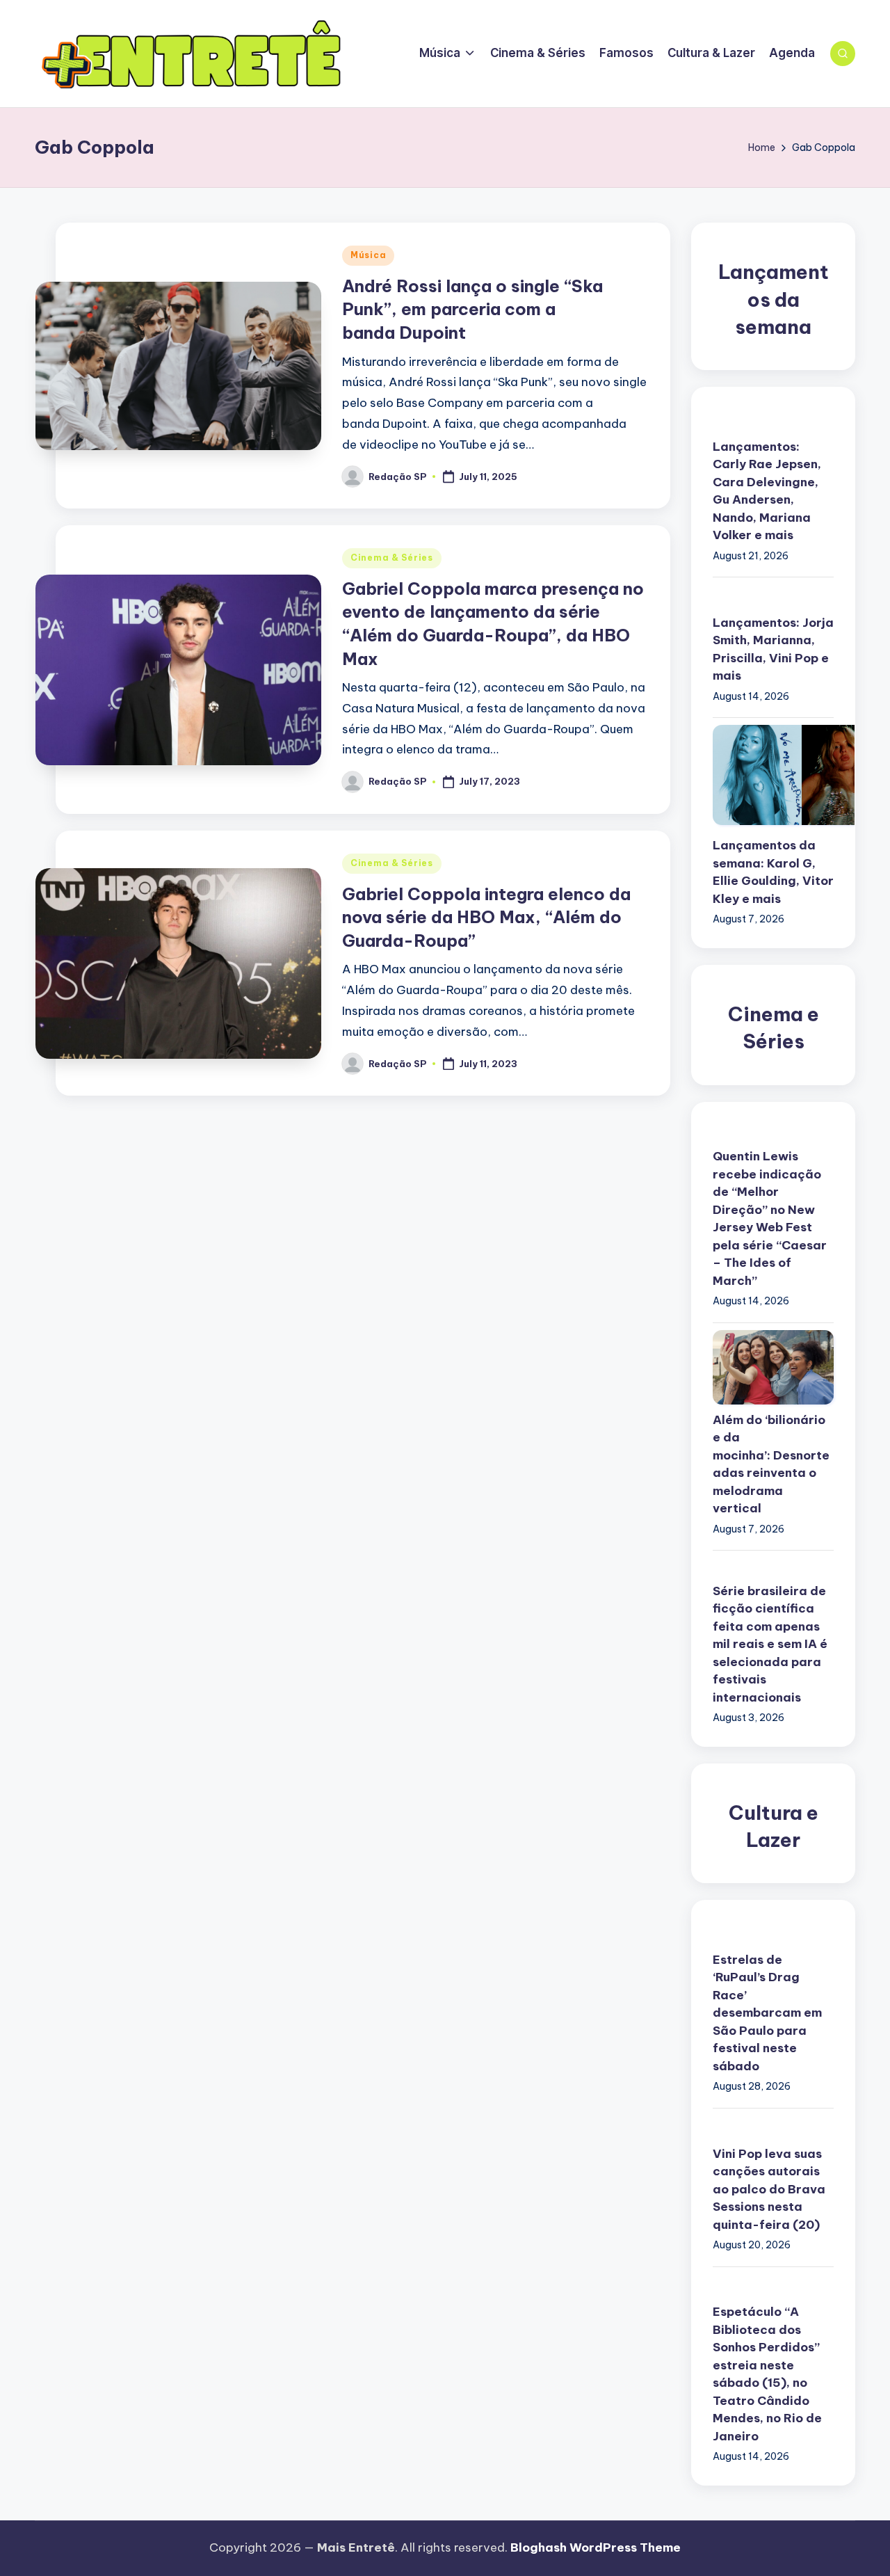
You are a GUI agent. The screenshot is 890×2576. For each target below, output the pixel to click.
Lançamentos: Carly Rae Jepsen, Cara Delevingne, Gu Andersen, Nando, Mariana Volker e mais (767, 491)
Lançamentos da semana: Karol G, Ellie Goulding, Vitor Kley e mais (773, 872)
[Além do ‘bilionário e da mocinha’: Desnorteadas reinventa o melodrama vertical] (773, 1367)
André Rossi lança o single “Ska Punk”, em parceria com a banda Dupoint (472, 309)
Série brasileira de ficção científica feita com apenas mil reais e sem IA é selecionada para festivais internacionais (770, 1644)
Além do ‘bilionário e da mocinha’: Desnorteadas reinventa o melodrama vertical (771, 1464)
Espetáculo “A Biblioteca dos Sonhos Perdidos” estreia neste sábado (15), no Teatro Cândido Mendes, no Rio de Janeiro (767, 2374)
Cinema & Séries (392, 558)
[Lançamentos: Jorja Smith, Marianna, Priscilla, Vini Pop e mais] (773, 593)
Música (368, 255)
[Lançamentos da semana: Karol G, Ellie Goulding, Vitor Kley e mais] (773, 775)
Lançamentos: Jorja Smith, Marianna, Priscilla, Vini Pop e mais (773, 649)
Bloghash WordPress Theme (596, 2547)
